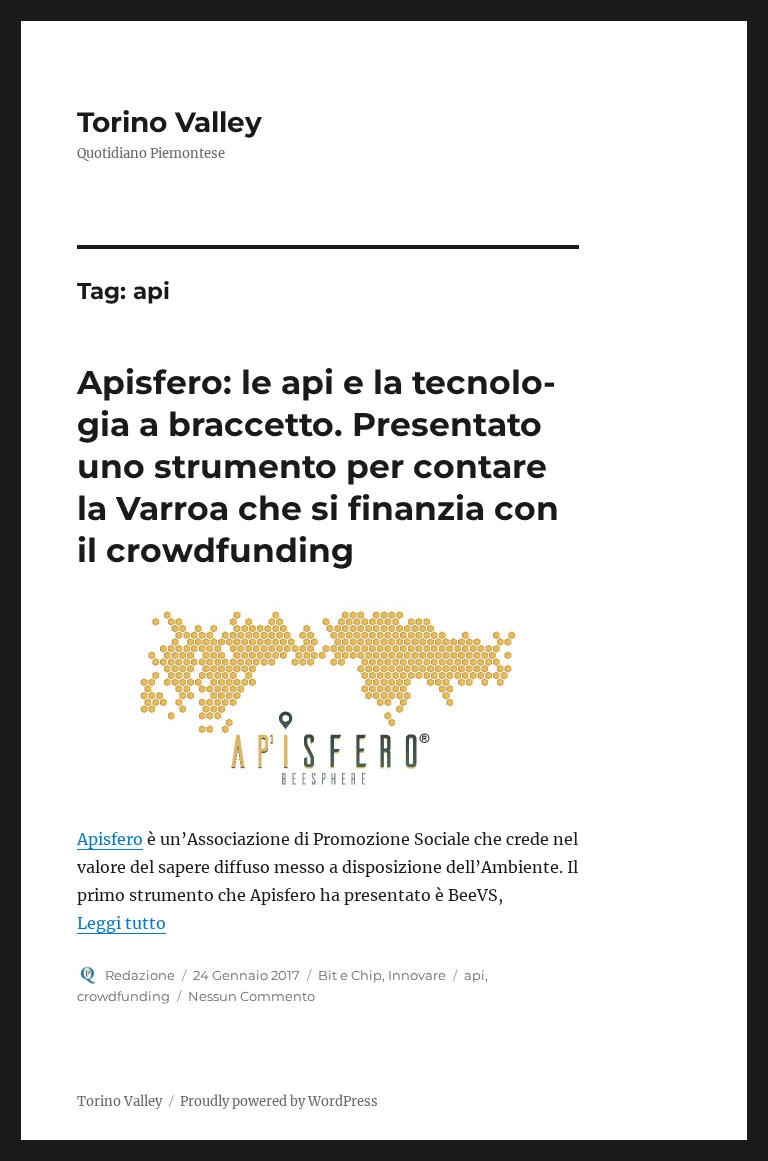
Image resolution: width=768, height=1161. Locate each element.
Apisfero (110, 839)
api (474, 975)
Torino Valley (169, 122)
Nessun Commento (251, 996)
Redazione (140, 975)
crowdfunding (123, 996)
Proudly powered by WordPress (279, 1101)
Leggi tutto (121, 923)
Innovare (417, 975)
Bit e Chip (350, 975)
